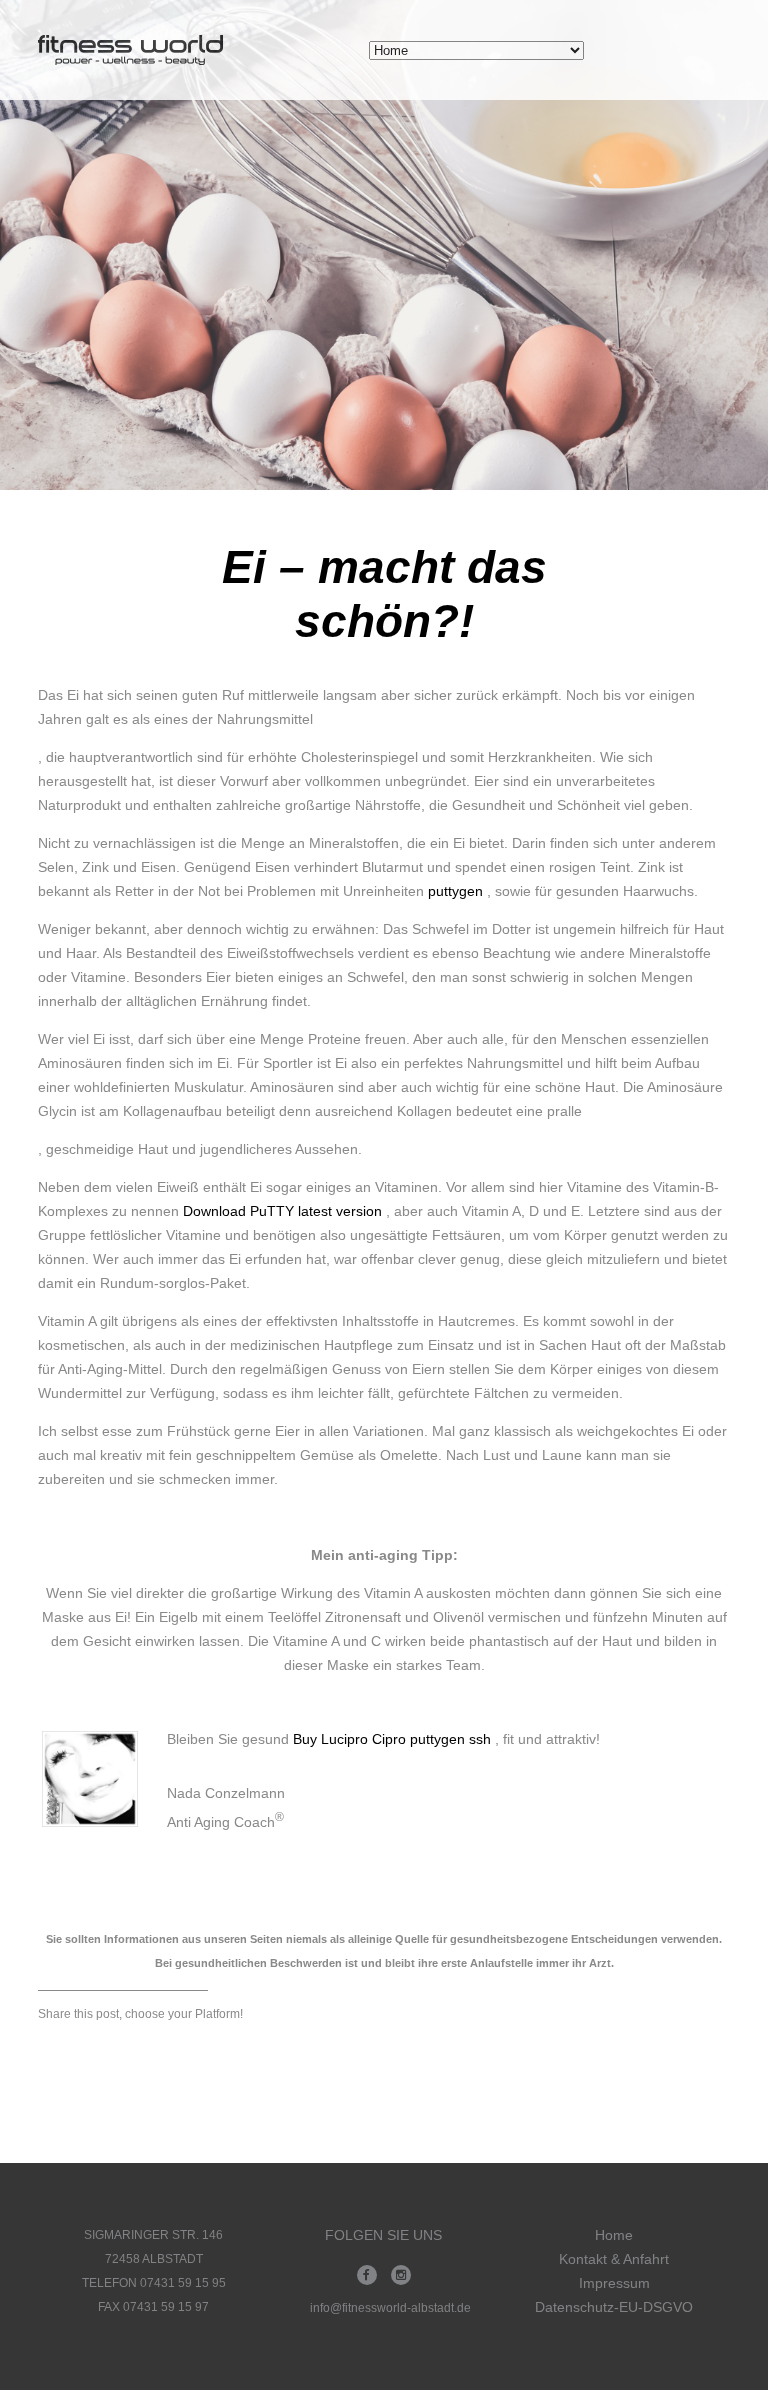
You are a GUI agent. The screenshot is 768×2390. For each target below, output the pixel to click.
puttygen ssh (450, 1739)
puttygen (455, 891)
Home (614, 2235)
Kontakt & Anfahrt (614, 2259)
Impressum (614, 2283)
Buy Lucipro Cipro (351, 1739)
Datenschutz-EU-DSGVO (614, 2307)
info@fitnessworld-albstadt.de (390, 2308)
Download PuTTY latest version (282, 1211)
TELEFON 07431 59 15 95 (154, 2283)
